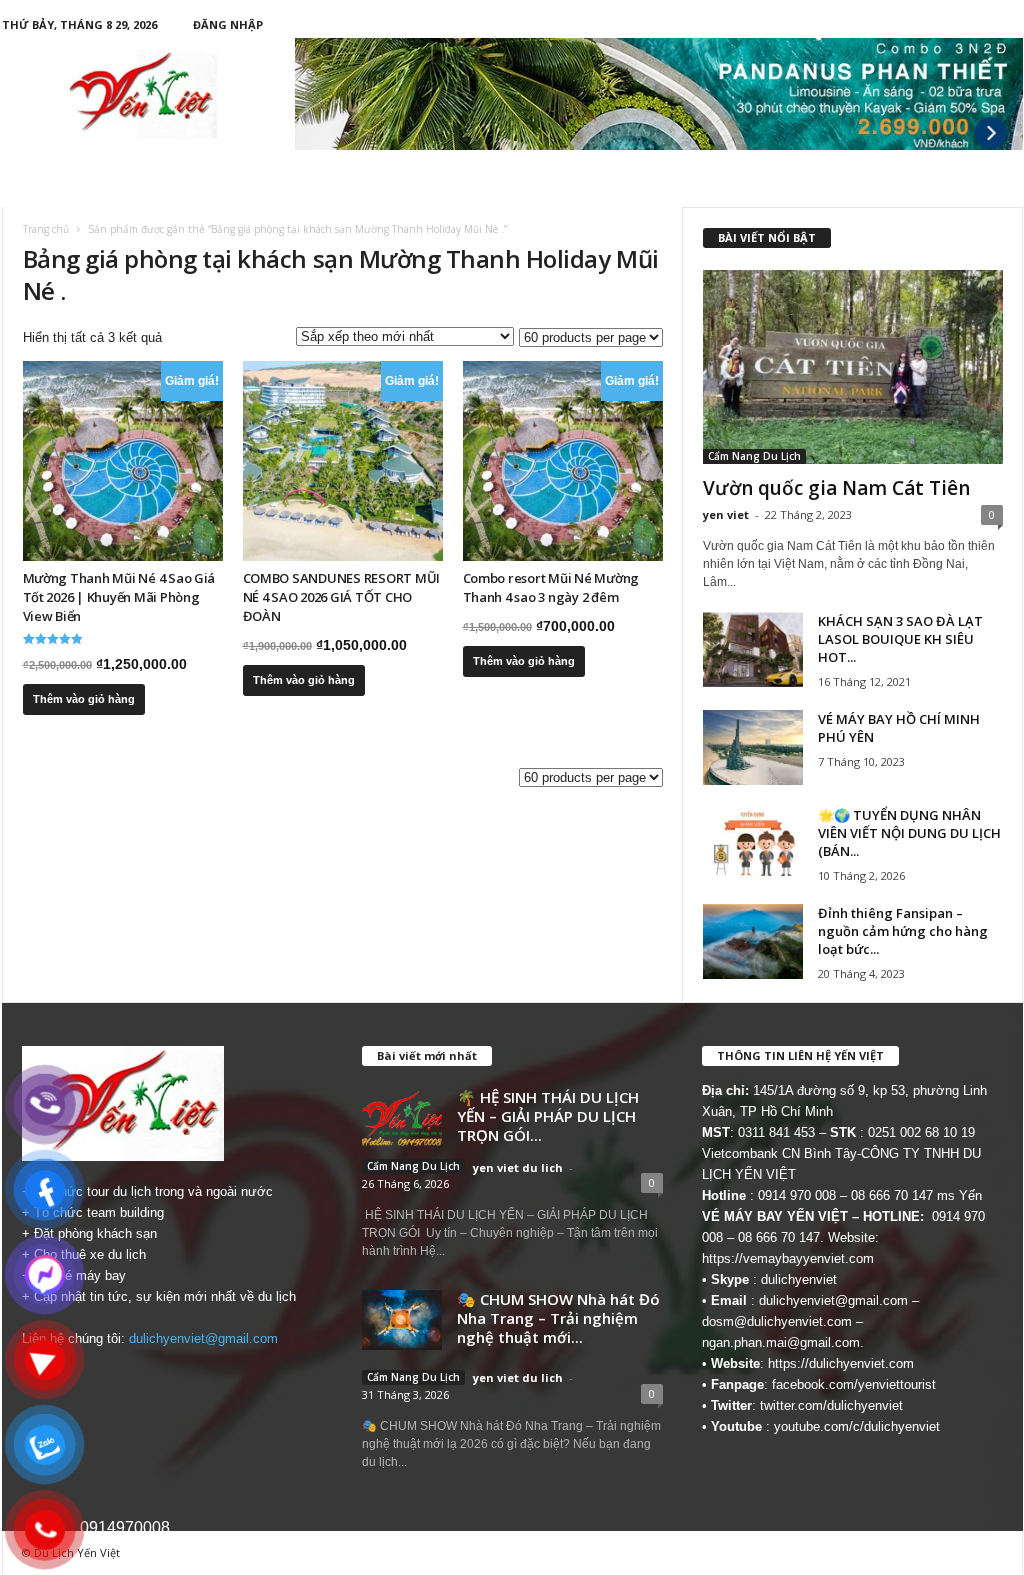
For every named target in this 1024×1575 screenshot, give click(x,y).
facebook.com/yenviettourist (854, 1384)
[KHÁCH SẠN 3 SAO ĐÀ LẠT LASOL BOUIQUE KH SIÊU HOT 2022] (753, 649)
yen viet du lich (518, 1167)
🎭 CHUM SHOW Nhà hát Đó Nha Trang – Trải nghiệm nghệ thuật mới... (558, 1318)
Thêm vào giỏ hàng (84, 699)
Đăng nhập (228, 24)
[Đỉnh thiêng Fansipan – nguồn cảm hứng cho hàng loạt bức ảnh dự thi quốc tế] (753, 941)
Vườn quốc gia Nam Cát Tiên (836, 488)
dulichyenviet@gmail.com (203, 1338)
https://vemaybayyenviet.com (788, 1258)
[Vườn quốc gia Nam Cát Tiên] (853, 367)
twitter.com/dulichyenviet (831, 1405)
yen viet (726, 514)
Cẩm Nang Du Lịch (754, 456)
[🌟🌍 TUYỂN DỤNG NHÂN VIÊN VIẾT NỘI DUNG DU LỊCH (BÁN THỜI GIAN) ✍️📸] (753, 843)
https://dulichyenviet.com (841, 1363)
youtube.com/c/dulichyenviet (857, 1426)
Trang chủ (46, 229)
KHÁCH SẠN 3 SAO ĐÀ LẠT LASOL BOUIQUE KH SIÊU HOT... (900, 639)
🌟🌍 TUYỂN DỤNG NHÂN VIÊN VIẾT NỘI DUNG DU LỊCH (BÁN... (909, 833)
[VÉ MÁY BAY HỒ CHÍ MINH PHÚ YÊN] (753, 747)
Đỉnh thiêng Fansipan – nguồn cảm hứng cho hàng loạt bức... (903, 931)
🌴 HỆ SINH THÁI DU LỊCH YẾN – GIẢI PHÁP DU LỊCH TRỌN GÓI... (548, 1116)
